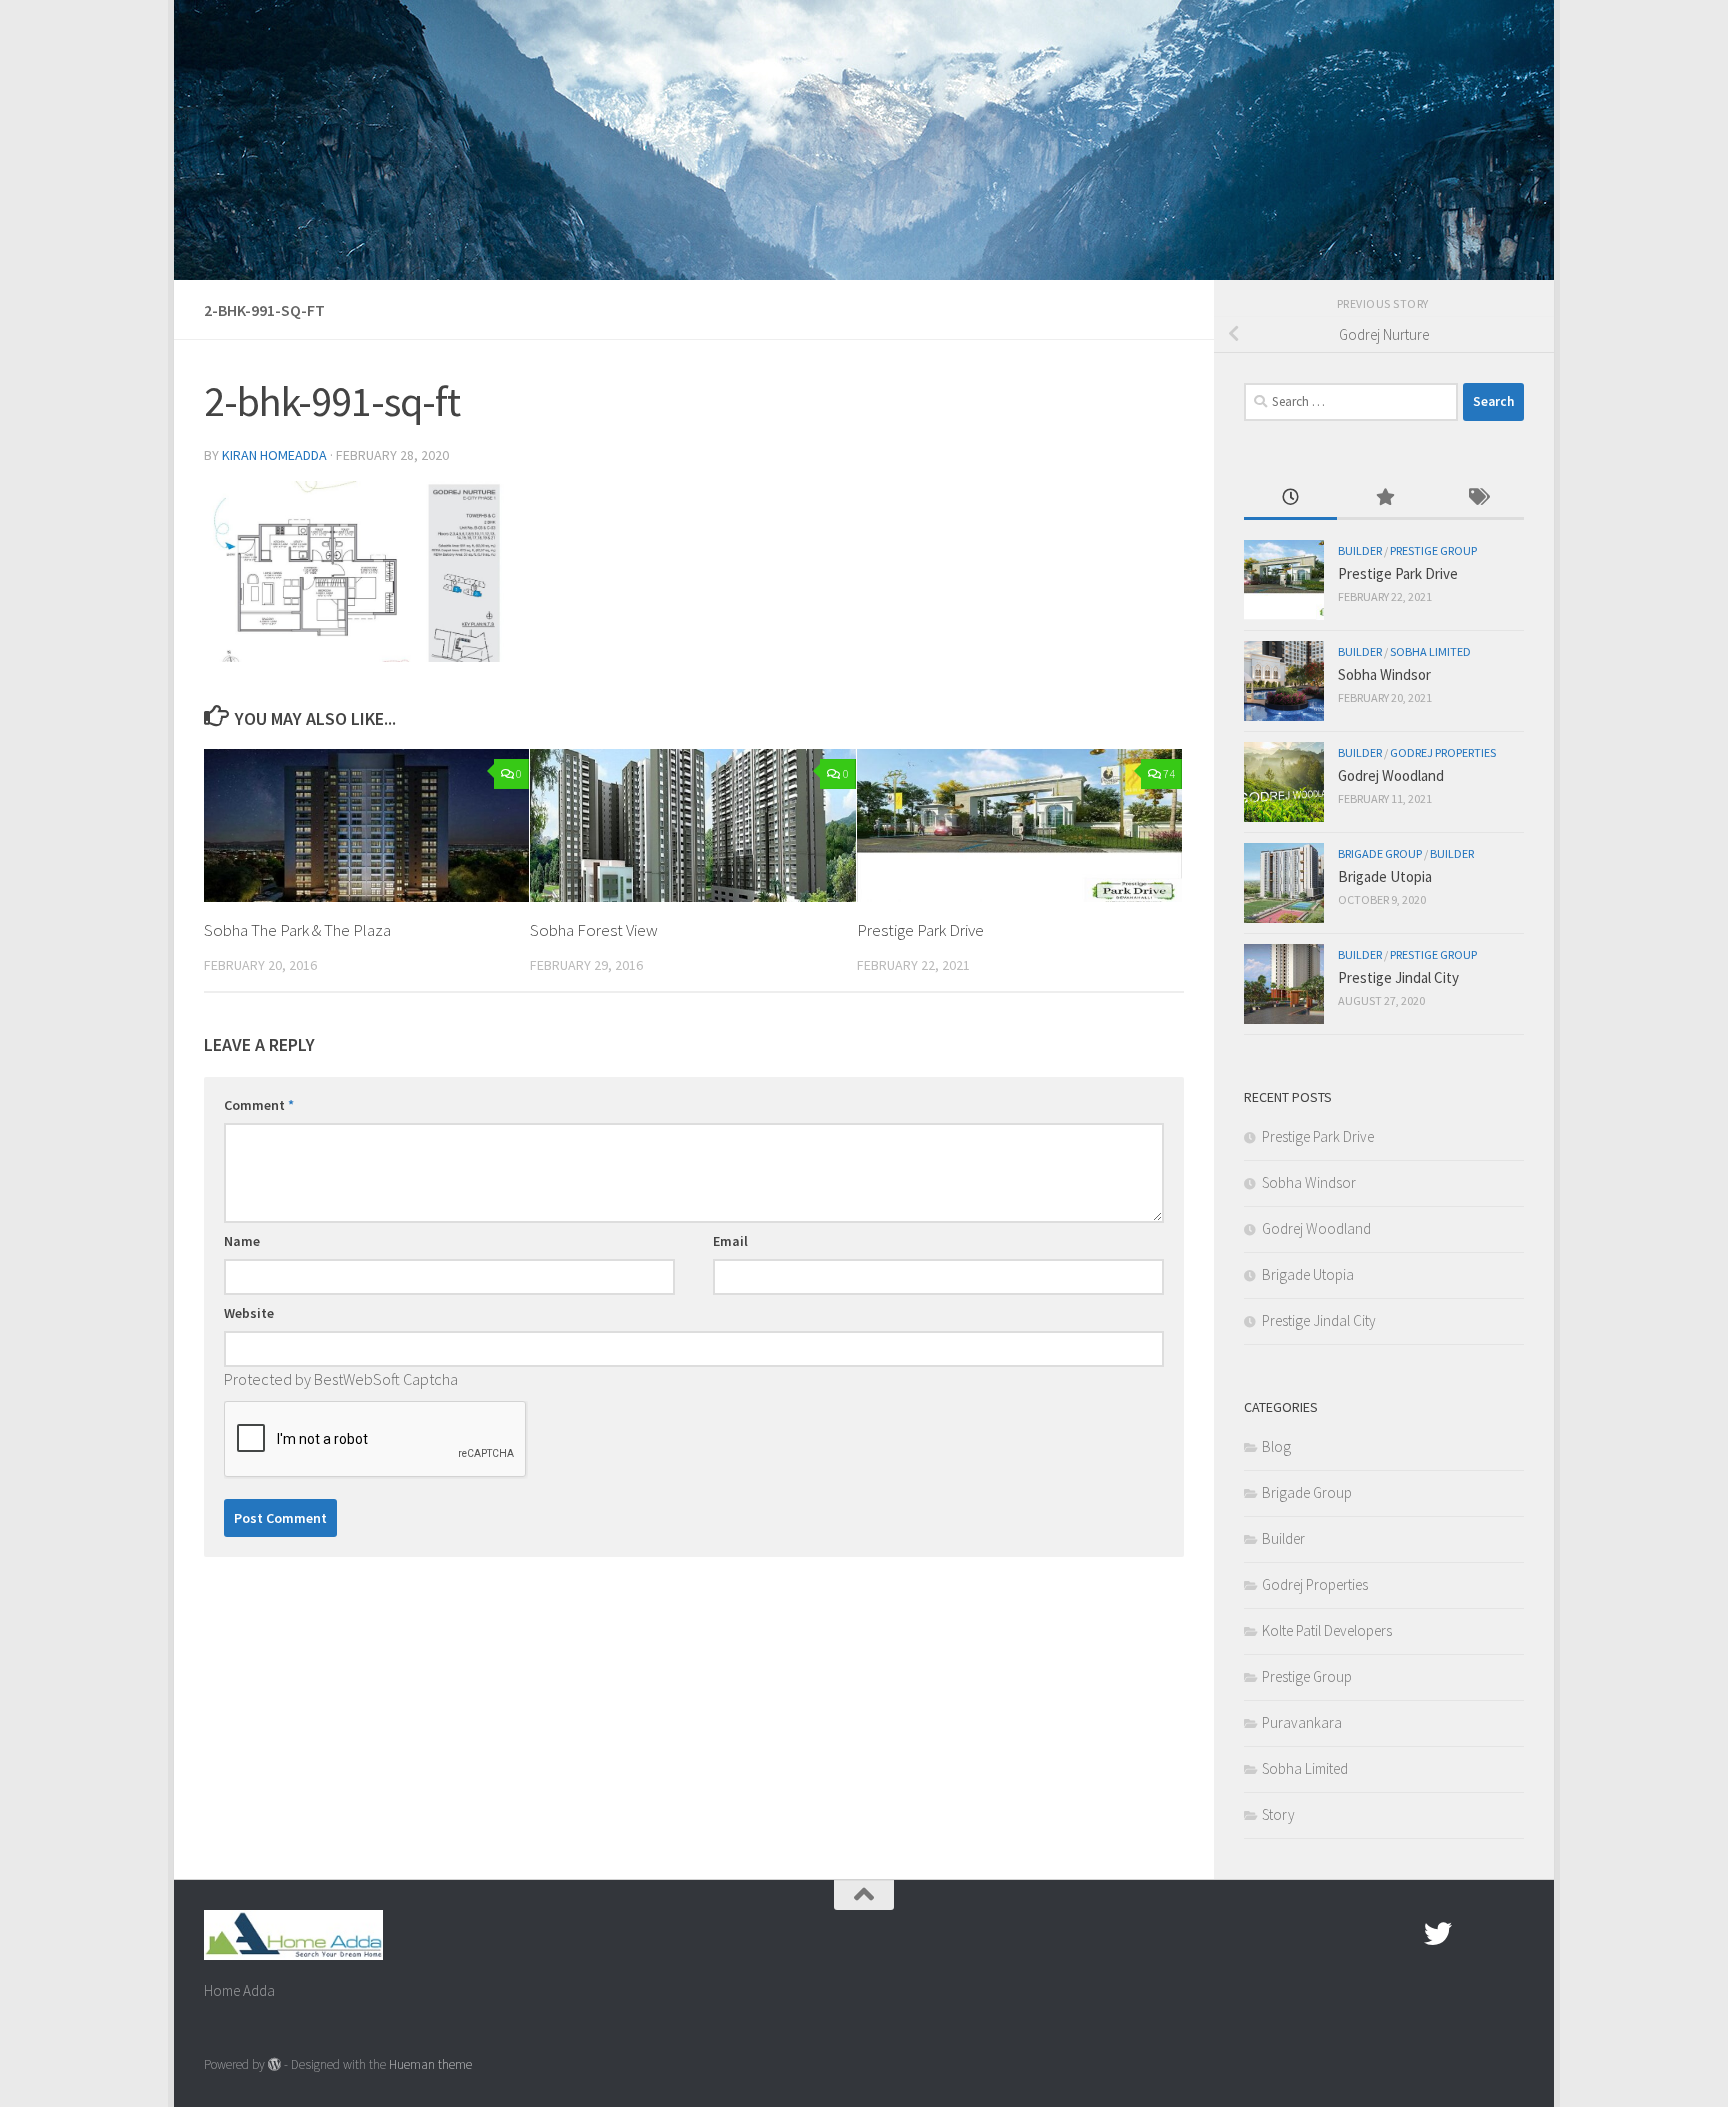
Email (730, 1241)
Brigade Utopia (1385, 876)
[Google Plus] (1474, 1934)
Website (249, 1313)
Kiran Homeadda (274, 455)
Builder (1360, 550)
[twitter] (1438, 1934)
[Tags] (1477, 498)
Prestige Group (1433, 550)
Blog (1276, 1446)
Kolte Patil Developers (1327, 1630)
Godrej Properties (1443, 752)
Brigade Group (1380, 853)
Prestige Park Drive (920, 930)
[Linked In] (1510, 1934)
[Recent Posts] (1290, 498)
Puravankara (1302, 1722)
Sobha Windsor (1384, 674)
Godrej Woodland (1391, 775)
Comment (259, 1105)
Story (1278, 1814)
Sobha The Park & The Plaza (297, 930)
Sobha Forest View (594, 930)
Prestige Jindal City (1398, 977)
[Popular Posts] (1383, 498)
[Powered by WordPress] (274, 2064)
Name (242, 1241)
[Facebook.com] (1402, 1934)
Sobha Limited (1430, 651)
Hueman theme (430, 2064)
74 (1169, 773)
